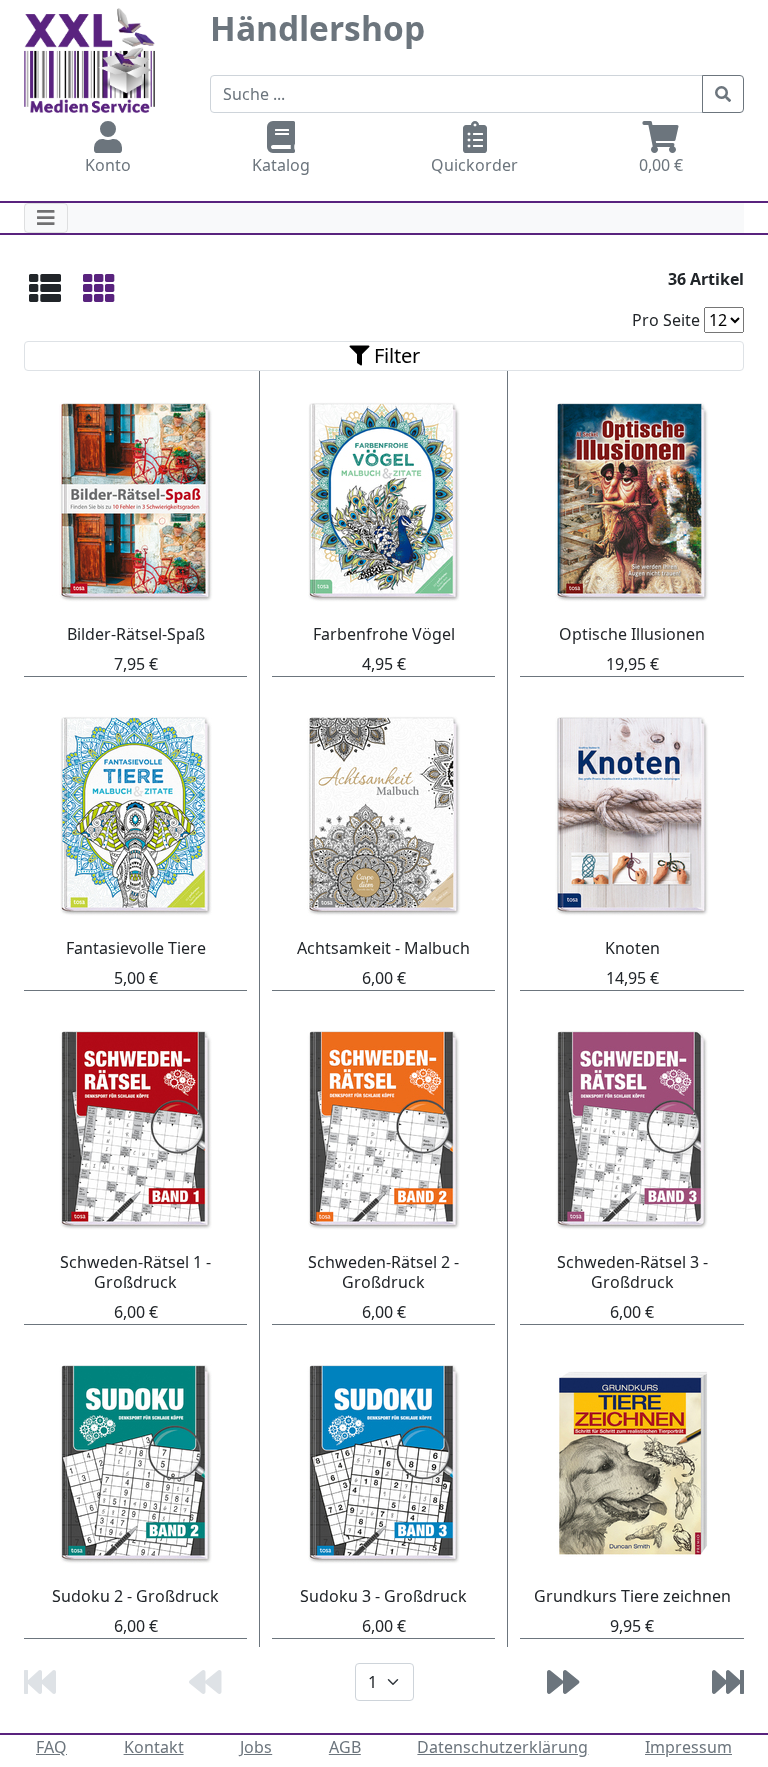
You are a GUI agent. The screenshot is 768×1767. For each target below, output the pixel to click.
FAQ (51, 1747)
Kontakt (154, 1747)
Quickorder (474, 165)
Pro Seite (666, 320)
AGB (345, 1747)
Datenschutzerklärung (502, 1747)
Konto (108, 165)
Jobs (256, 1747)
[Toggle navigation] (46, 218)
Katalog (281, 165)
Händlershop (317, 28)
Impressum (688, 1747)
